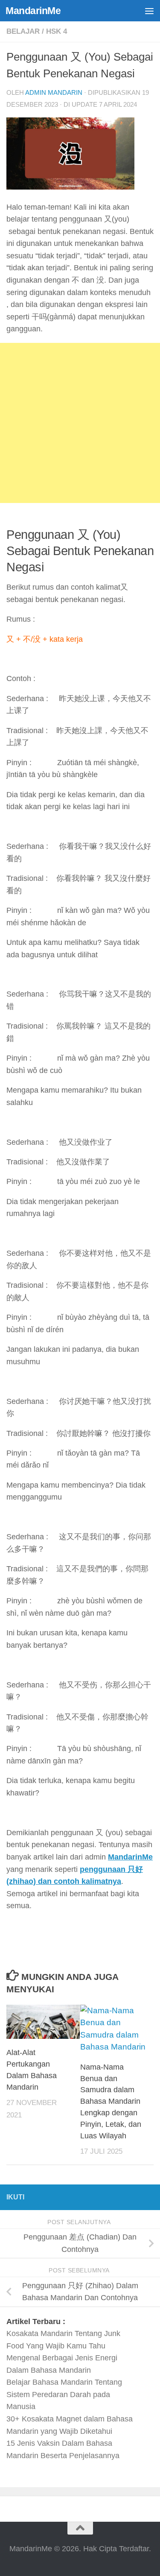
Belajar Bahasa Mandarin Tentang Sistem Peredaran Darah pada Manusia (64, 2394)
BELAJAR (23, 31)
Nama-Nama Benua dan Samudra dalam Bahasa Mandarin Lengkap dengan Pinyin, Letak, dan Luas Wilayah (111, 2101)
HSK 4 (57, 31)
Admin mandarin (54, 92)
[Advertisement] (80, 423)
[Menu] (149, 11)
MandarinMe (33, 11)
